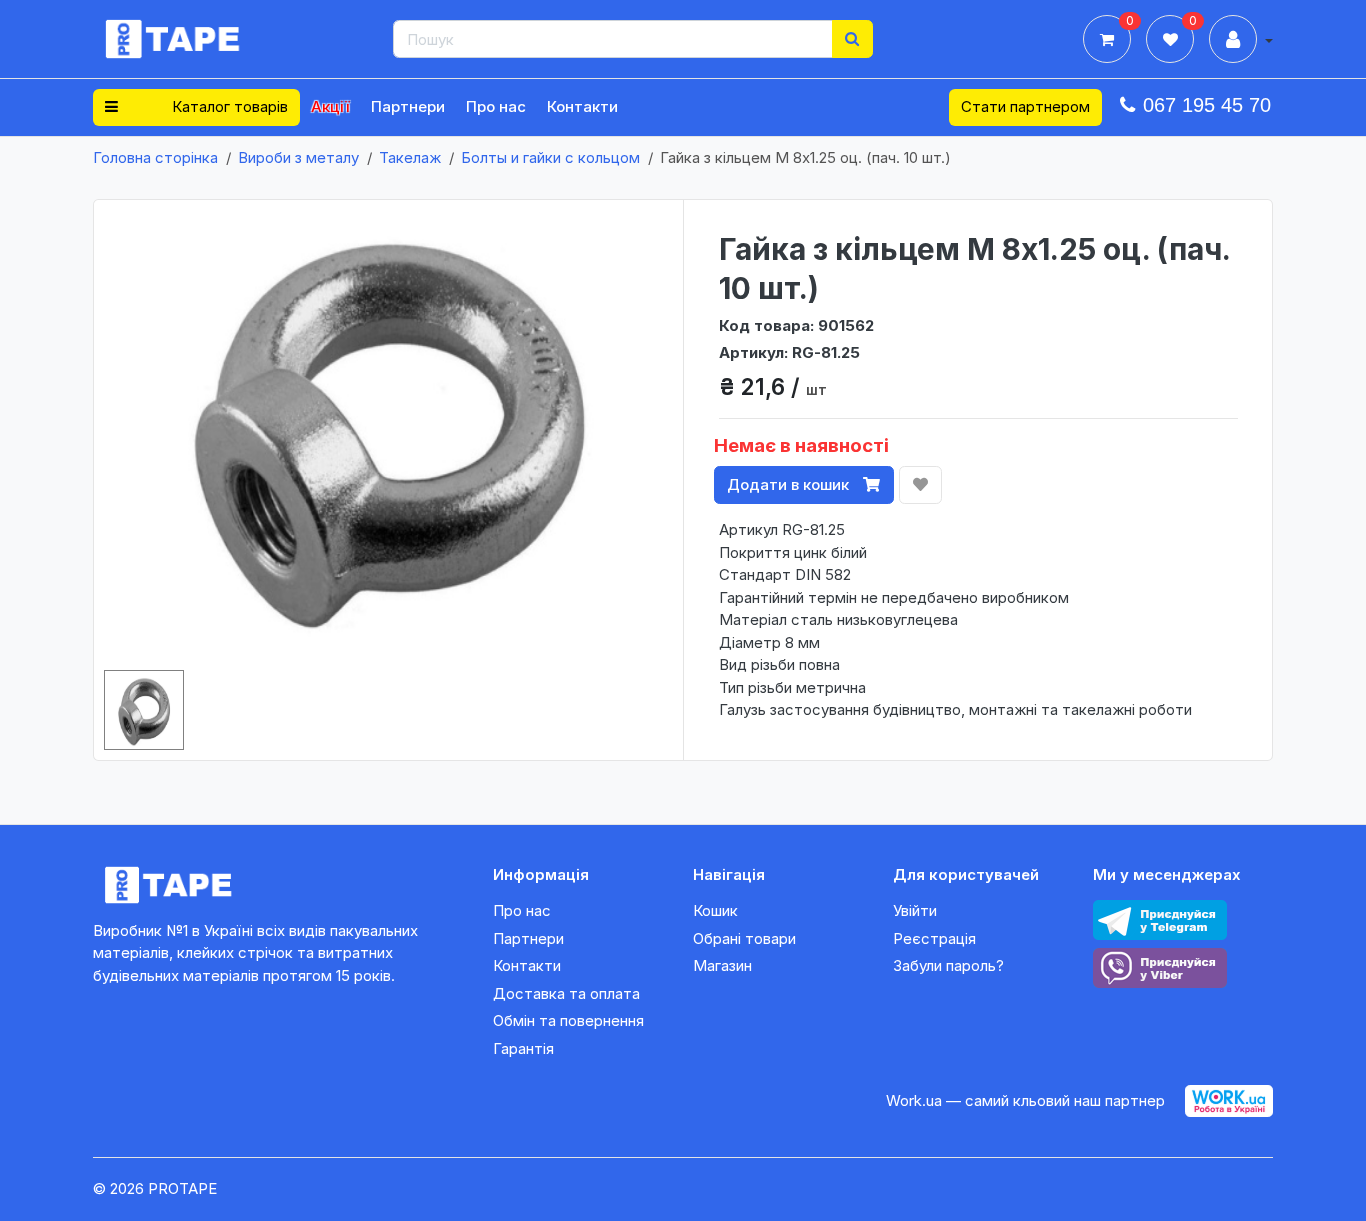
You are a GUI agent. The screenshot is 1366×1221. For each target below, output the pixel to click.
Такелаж (410, 157)
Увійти (915, 910)
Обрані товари (744, 938)
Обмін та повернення (568, 1020)
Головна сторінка (155, 157)
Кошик (715, 910)
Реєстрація (934, 938)
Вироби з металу (298, 157)
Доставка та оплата (566, 993)
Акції (330, 106)
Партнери (408, 106)
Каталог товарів (228, 106)
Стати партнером (1025, 106)
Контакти (582, 106)
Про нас (496, 106)
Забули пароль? (948, 965)
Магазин (722, 965)
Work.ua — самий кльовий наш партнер (1025, 1100)
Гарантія (523, 1048)
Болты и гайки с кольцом (550, 157)
